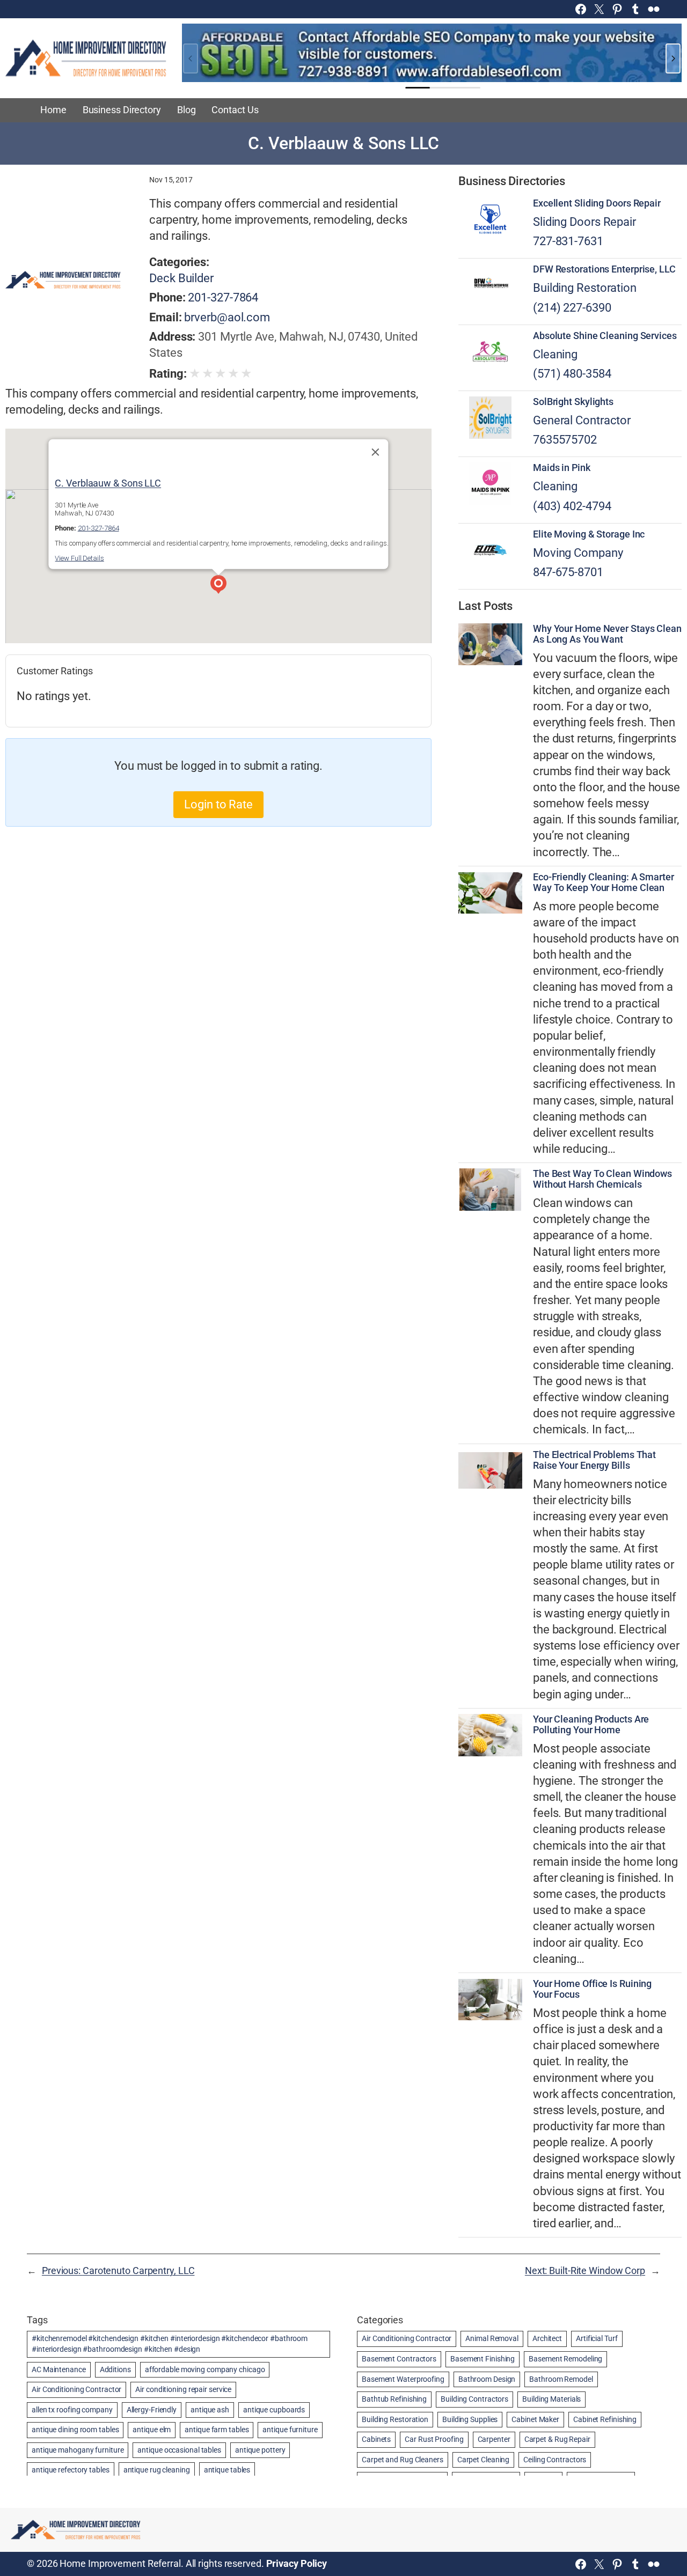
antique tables (227, 2470)
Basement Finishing (483, 2359)
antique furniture (290, 2430)
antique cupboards (274, 2410)
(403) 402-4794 (572, 506)
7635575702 (565, 440)
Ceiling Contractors (555, 2460)
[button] (218, 586)
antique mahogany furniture (78, 2450)
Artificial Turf (597, 2338)
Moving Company (578, 553)
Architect (547, 2338)
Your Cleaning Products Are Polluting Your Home (591, 1725)
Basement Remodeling (565, 2359)
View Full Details (79, 558)
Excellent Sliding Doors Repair (597, 203)
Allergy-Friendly (152, 2410)
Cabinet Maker (535, 2419)
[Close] (376, 452)
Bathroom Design (487, 2379)
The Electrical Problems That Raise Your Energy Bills (594, 1460)
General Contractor (582, 420)
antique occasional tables (179, 2450)
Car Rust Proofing (434, 2439)
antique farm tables (217, 2430)
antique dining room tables (75, 2430)
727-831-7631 (568, 241)
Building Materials (551, 2399)
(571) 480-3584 (572, 374)
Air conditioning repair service (183, 2389)
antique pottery (260, 2450)
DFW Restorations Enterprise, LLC (604, 269)
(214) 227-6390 (572, 308)
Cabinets (376, 2439)
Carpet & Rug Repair (557, 2439)
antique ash (210, 2410)
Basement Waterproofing (403, 2379)
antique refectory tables (71, 2470)
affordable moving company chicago (205, 2369)
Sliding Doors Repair (584, 222)
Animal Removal (492, 2338)
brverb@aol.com (227, 317)
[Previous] (191, 58)
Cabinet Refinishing (605, 2419)
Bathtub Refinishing (394, 2399)
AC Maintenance (59, 2369)
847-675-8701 (568, 572)
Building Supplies (470, 2419)
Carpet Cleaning (484, 2460)
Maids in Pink (562, 468)
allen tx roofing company (72, 2410)
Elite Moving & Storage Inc (589, 534)
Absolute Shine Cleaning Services (605, 336)
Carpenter (494, 2439)
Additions (115, 2369)
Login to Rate (218, 804)
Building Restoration (585, 288)
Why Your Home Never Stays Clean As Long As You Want (607, 634)
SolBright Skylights (573, 402)
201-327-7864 (223, 297)
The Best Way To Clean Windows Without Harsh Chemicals (602, 1179)
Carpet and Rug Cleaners (403, 2460)
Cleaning (555, 354)
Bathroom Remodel (561, 2379)
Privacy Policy (297, 2564)
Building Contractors (474, 2399)
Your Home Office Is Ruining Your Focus (592, 1989)
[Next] (673, 58)
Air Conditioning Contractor (76, 2389)
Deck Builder (181, 278)
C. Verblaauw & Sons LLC (108, 483)
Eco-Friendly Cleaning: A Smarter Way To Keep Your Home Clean (604, 882)
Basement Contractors (399, 2359)
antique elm (152, 2430)
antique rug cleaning (157, 2470)
